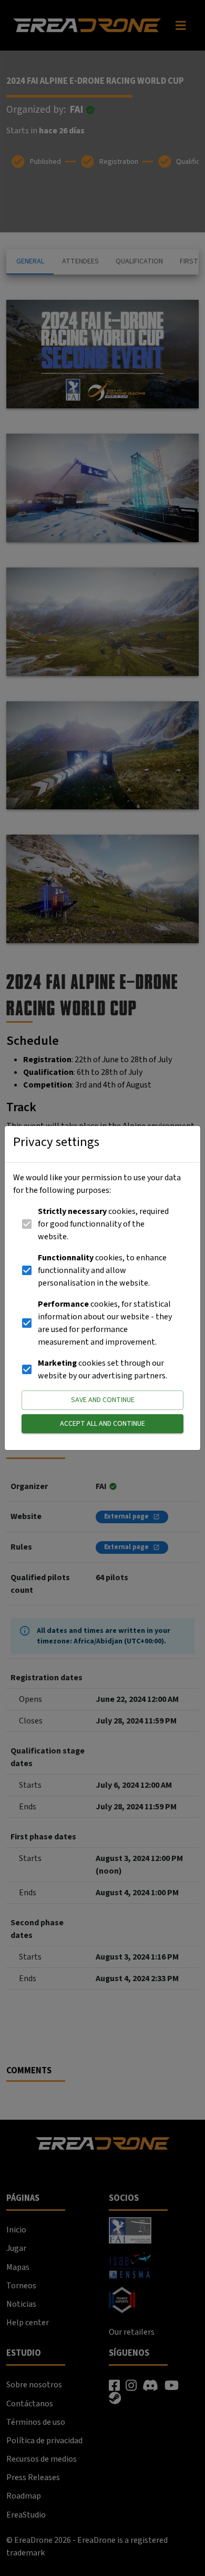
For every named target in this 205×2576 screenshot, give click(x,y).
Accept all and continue (102, 1424)
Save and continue (103, 1400)
